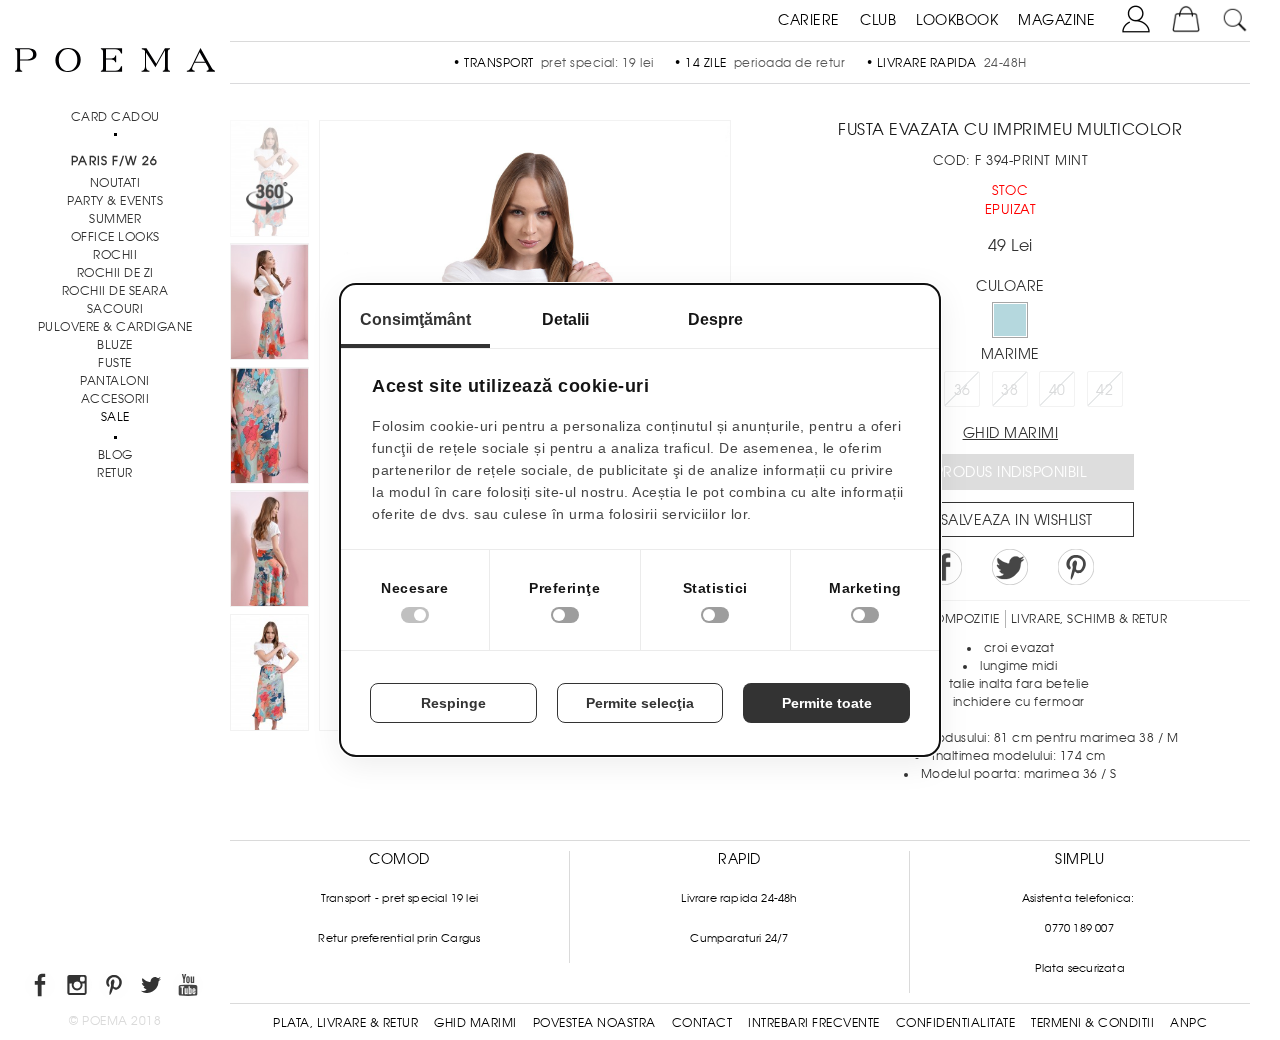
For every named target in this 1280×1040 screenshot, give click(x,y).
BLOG (115, 455)
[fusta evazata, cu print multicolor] (269, 428)
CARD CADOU (115, 117)
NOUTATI (115, 183)
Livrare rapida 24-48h (739, 898)
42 (1104, 390)
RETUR (115, 473)
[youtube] (189, 988)
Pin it (1076, 567)
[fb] (41, 988)
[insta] (78, 988)
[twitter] (152, 988)
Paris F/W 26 (114, 161)
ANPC (1188, 1023)
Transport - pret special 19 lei (399, 898)
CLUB (878, 20)
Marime (1010, 354)
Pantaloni (115, 381)
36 (962, 390)
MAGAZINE (1056, 20)
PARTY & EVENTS (115, 201)
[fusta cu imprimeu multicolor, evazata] (269, 675)
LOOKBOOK (957, 20)
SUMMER (115, 219)
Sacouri (115, 309)
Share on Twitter (1010, 567)
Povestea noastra (594, 1023)
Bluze (115, 345)
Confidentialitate (956, 1023)
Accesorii (115, 399)
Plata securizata (1080, 968)
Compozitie (962, 619)
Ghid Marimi (475, 1023)
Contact (702, 1023)
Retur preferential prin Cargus (399, 938)
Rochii (115, 255)
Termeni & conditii (1092, 1023)
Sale (115, 417)
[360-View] (269, 181)
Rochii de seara (115, 291)
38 (1009, 390)
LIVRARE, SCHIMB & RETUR (1089, 619)
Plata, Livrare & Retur (345, 1023)
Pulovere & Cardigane (115, 327)
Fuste (115, 363)
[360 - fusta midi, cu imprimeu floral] (269, 304)
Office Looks (115, 237)
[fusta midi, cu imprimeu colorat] (269, 551)
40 (1057, 390)
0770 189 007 (1079, 928)
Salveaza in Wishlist (1017, 520)
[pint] (115, 988)
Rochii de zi (115, 273)
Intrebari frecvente (814, 1023)
